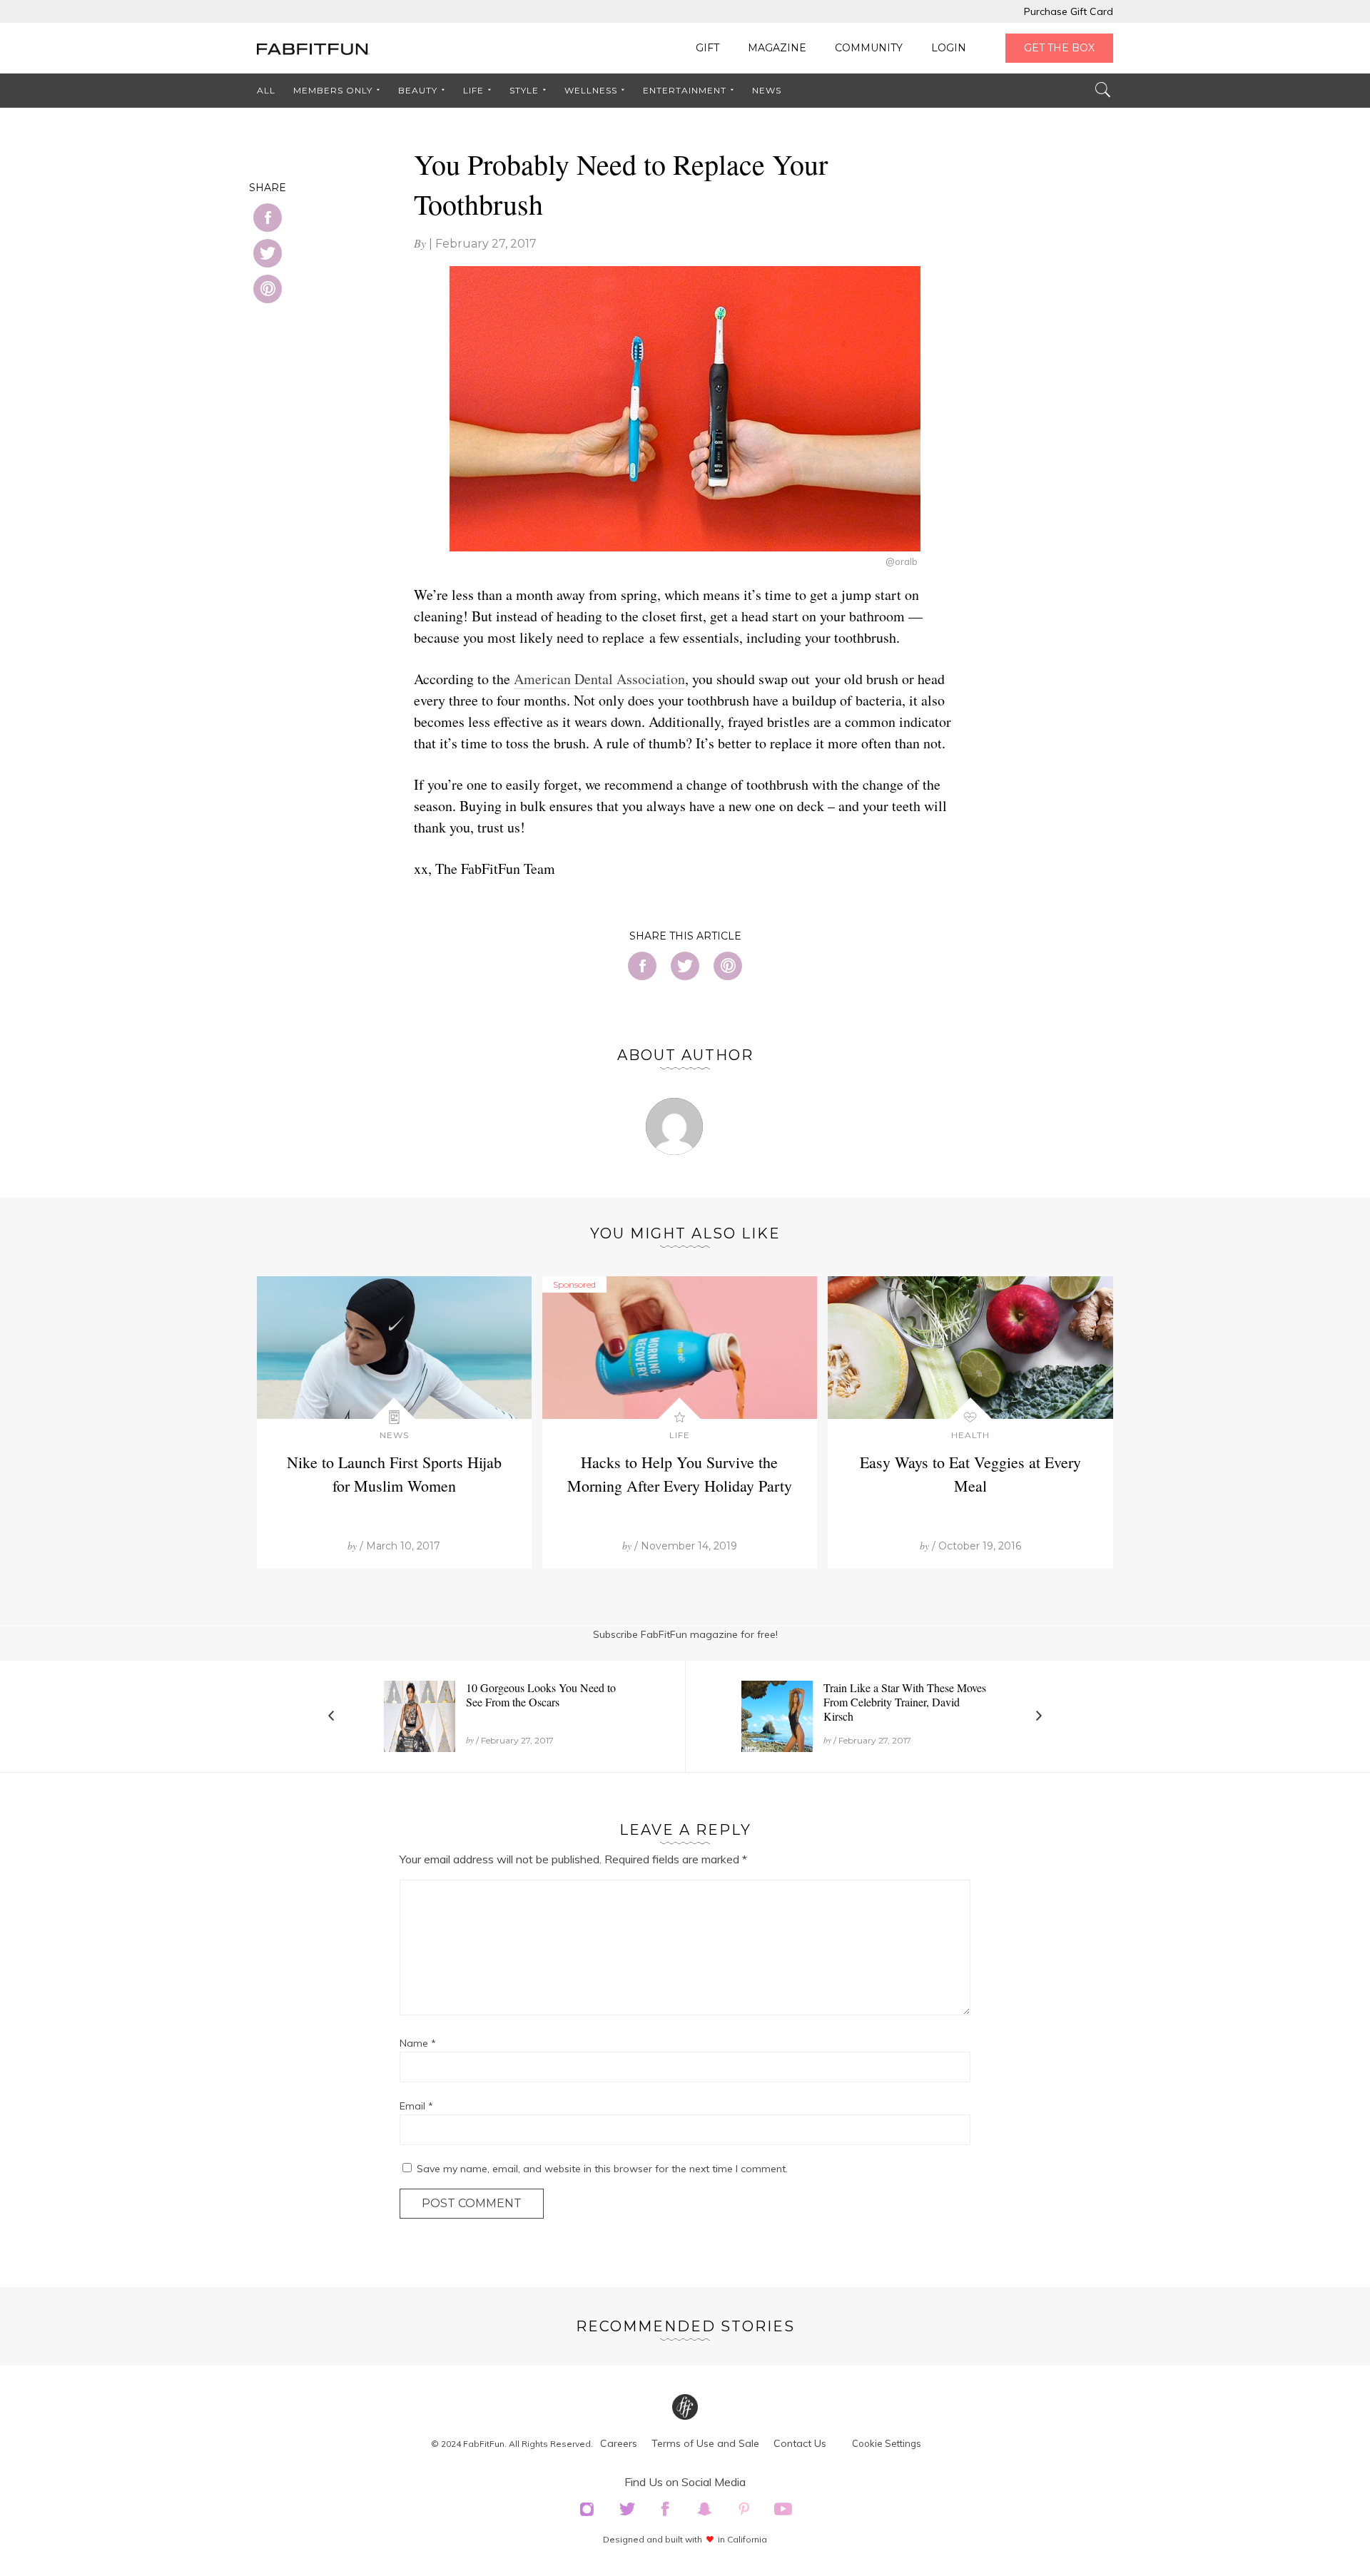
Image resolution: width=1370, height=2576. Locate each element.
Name (418, 2043)
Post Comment (472, 2203)
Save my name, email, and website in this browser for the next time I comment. (602, 2169)
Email (416, 2106)
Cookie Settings (887, 2443)
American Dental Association (599, 679)
